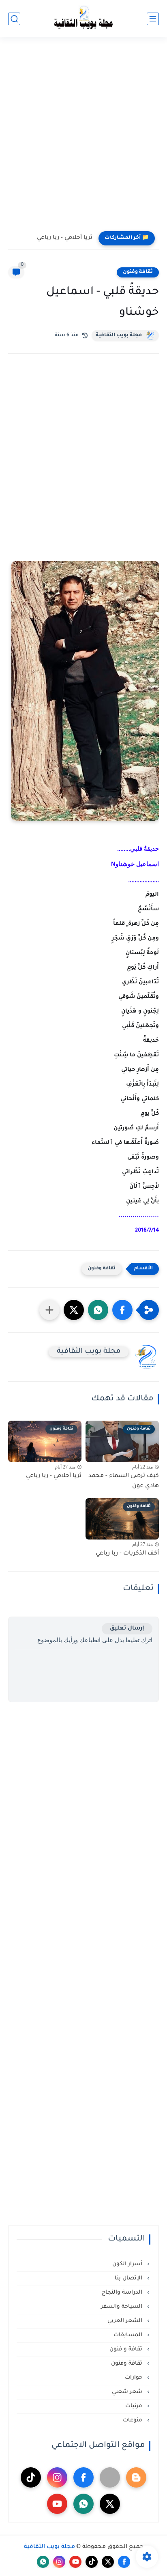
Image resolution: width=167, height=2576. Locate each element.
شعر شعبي (128, 2392)
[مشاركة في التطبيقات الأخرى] (49, 1310)
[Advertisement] (83, 137)
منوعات (133, 2420)
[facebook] (83, 2477)
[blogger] (136, 2477)
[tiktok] (31, 2477)
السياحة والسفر (122, 2307)
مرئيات (135, 2406)
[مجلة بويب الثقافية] (83, 19)
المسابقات (129, 2335)
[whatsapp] (83, 2504)
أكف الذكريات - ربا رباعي (127, 1554)
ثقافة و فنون (127, 2349)
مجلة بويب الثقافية (119, 335)
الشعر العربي (126, 2321)
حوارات (134, 2378)
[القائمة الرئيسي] (153, 19)
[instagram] (57, 2477)
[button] (122, 1310)
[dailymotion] (110, 2477)
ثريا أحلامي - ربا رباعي (65, 238)
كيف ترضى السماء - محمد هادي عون (124, 1482)
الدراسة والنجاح (123, 2293)
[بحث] (14, 19)
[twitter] (110, 2504)
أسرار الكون (128, 2264)
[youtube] (57, 2504)
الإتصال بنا (129, 2278)
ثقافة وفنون (138, 272)
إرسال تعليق (127, 1629)
